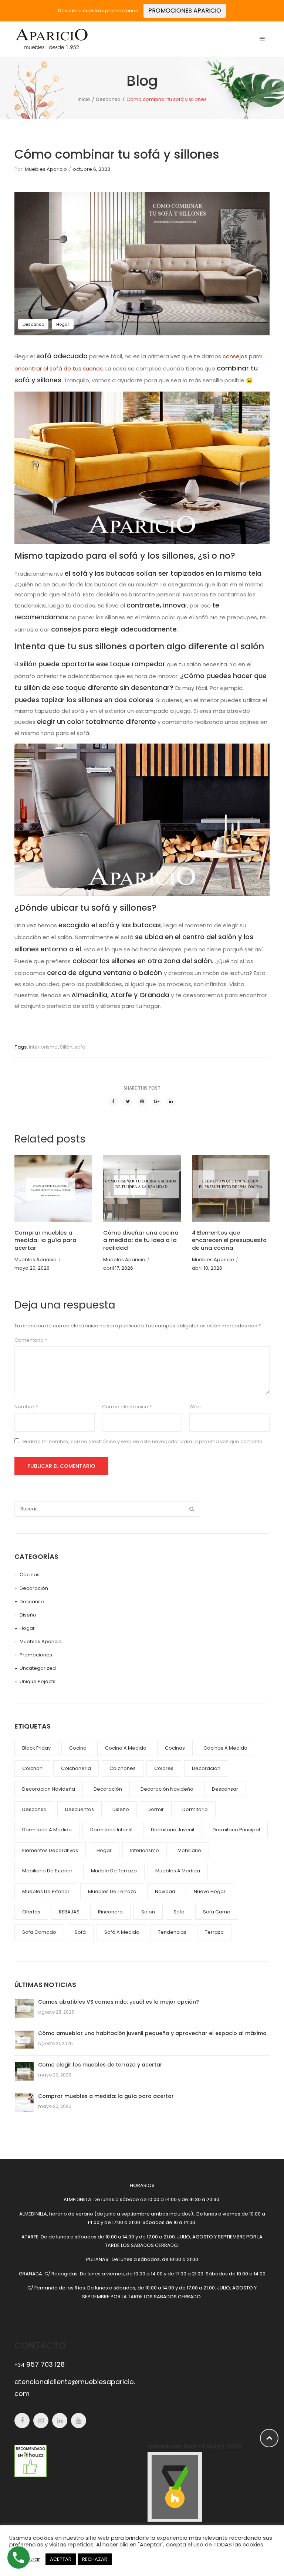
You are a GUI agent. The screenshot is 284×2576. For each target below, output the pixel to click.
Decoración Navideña (167, 1789)
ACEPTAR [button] (61, 2559)
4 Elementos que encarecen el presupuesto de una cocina (229, 1240)
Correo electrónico (127, 1407)
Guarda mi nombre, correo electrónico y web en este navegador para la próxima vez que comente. (143, 1441)
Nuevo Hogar (210, 1891)
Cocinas (30, 1575)
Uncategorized (38, 1668)
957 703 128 (40, 2364)
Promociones (36, 1655)
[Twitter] (128, 1101)
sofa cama (217, 1912)
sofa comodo (39, 1932)
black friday (36, 1748)
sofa (80, 1047)
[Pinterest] (142, 1101)
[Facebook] (113, 1101)
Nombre (26, 1407)
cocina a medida (126, 1748)
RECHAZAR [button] (95, 2559)
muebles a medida (178, 1871)
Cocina (78, 1748)
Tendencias (172, 1932)
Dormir (156, 1809)
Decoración (34, 1588)
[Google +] (156, 1101)
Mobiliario (189, 1850)
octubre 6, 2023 (92, 169)
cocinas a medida (225, 1748)
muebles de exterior (46, 1891)
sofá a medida (122, 1932)
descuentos (80, 1809)
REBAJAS (69, 1912)
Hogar (63, 324)
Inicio (84, 99)
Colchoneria (76, 1768)
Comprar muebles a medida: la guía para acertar (45, 1240)
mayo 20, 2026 (32, 1268)
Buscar (192, 1509)
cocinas (175, 1748)
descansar (225, 1789)
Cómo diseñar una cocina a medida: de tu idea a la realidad (141, 1240)
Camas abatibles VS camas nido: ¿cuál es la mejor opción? (119, 2002)
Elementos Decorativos (50, 1850)
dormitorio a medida (47, 1830)
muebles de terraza (112, 1891)
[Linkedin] (60, 2421)
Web (195, 1407)
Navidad (165, 1891)
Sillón (66, 1047)
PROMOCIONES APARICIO (185, 11)
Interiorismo (43, 1047)
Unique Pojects (38, 1681)
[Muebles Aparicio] (51, 39)
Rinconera (110, 1912)
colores (164, 1768)
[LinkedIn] (171, 1101)
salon (148, 1912)
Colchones (123, 1768)
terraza (214, 1932)
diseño (121, 1809)
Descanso (108, 99)
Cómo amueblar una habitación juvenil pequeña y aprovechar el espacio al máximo (152, 2033)
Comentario (31, 1340)
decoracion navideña (49, 1789)
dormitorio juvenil (173, 1830)
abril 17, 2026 (118, 1268)
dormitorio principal (236, 1830)
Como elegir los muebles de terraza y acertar (100, 2065)
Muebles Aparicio (46, 169)
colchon (32, 1768)
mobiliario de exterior (47, 1871)
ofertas (31, 1912)
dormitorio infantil (111, 1830)
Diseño (28, 1615)
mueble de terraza (114, 1871)
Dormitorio (195, 1809)
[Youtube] (79, 2421)
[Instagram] (41, 2421)
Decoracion (206, 1768)
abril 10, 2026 (207, 1268)
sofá (80, 1932)
